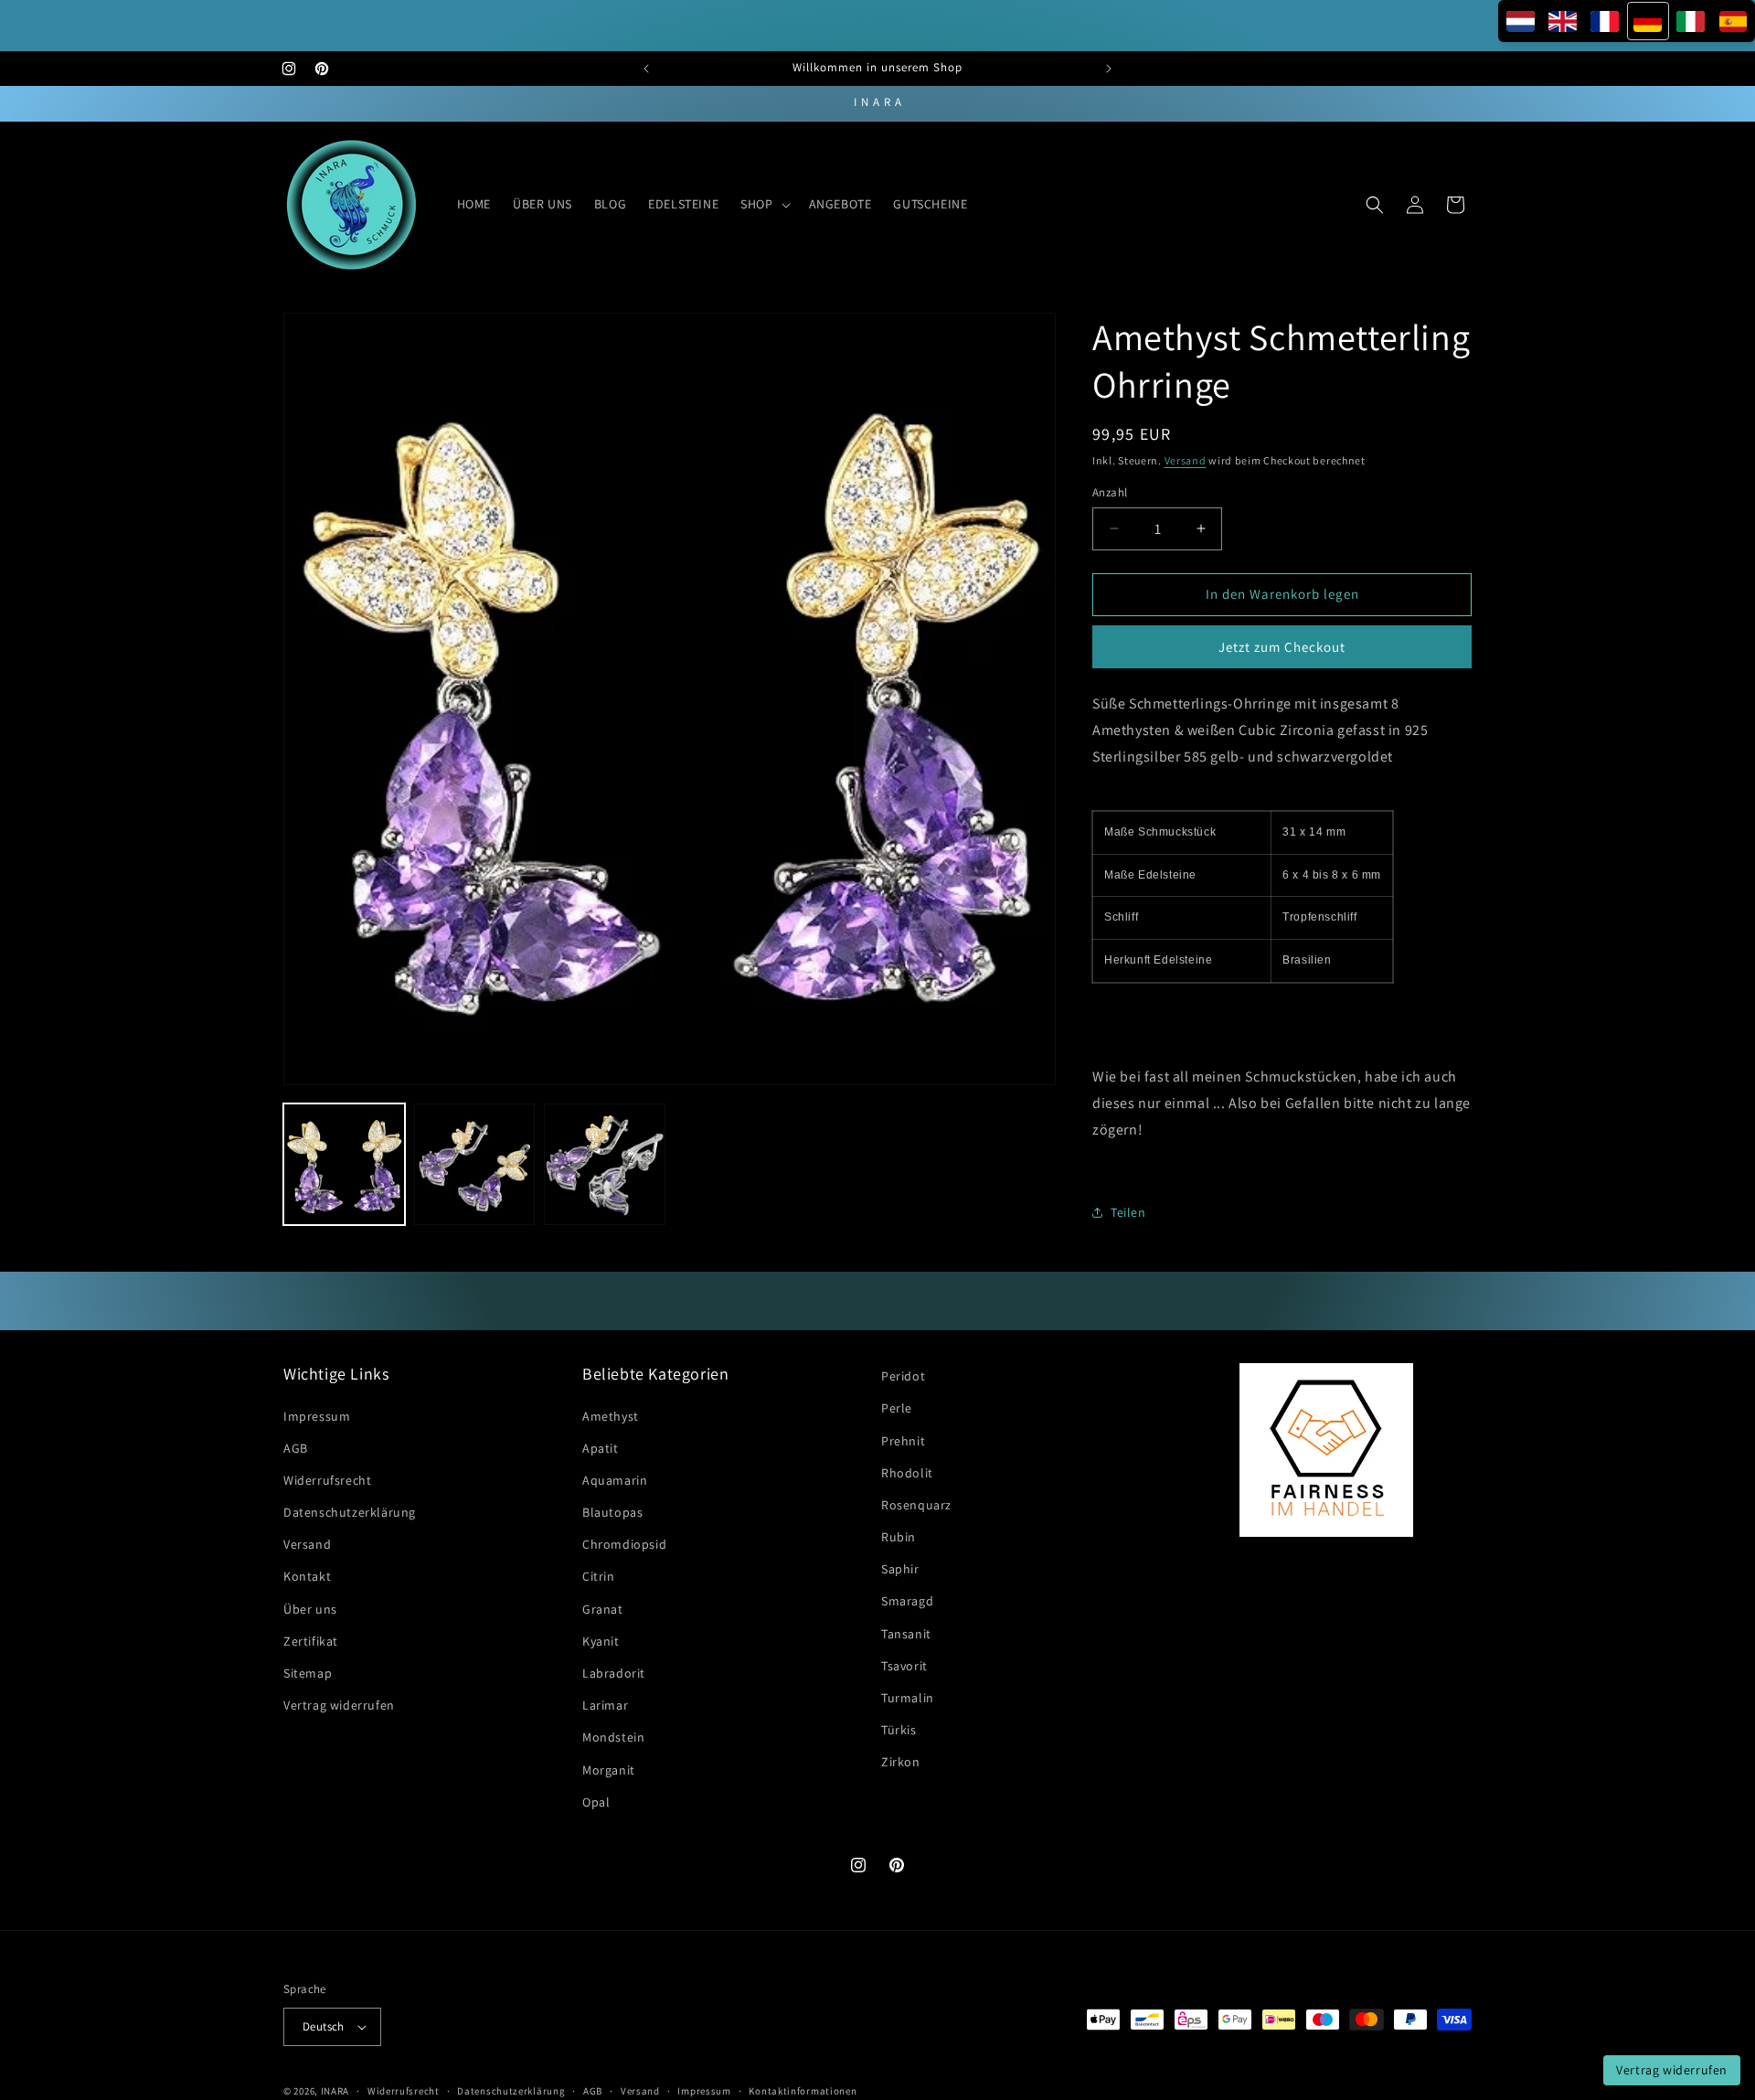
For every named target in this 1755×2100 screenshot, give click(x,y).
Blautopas (612, 1512)
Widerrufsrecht (327, 1480)
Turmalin (908, 1698)
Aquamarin (615, 1480)
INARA (335, 2091)
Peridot (903, 1376)
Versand (1186, 460)
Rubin (899, 1537)
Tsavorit (904, 1666)
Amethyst (611, 1416)
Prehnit (903, 1441)
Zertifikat (311, 1641)
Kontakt (307, 1577)
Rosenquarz (916, 1505)
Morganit (609, 1770)
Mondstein (613, 1738)
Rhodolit (907, 1473)
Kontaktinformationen (803, 2090)
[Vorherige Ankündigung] (646, 69)
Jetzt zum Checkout (1282, 647)
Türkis (899, 1730)
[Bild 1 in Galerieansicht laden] (344, 1164)
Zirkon (901, 1763)
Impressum (317, 1416)
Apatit (601, 1448)
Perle (897, 1409)
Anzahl (1110, 492)
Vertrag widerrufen (339, 1705)
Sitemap (308, 1673)
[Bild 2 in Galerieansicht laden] (475, 1164)
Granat (603, 1609)
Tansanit (906, 1634)
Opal (596, 1802)
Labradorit (614, 1673)
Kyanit (601, 1641)
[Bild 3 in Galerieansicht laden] (605, 1164)
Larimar (605, 1705)
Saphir (900, 1569)
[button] (763, 204)
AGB (296, 1448)
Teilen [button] (1128, 1212)
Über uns (310, 1609)
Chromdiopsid (624, 1544)
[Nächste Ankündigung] (1109, 69)
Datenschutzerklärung (350, 1512)
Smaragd (907, 1602)
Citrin (599, 1577)
